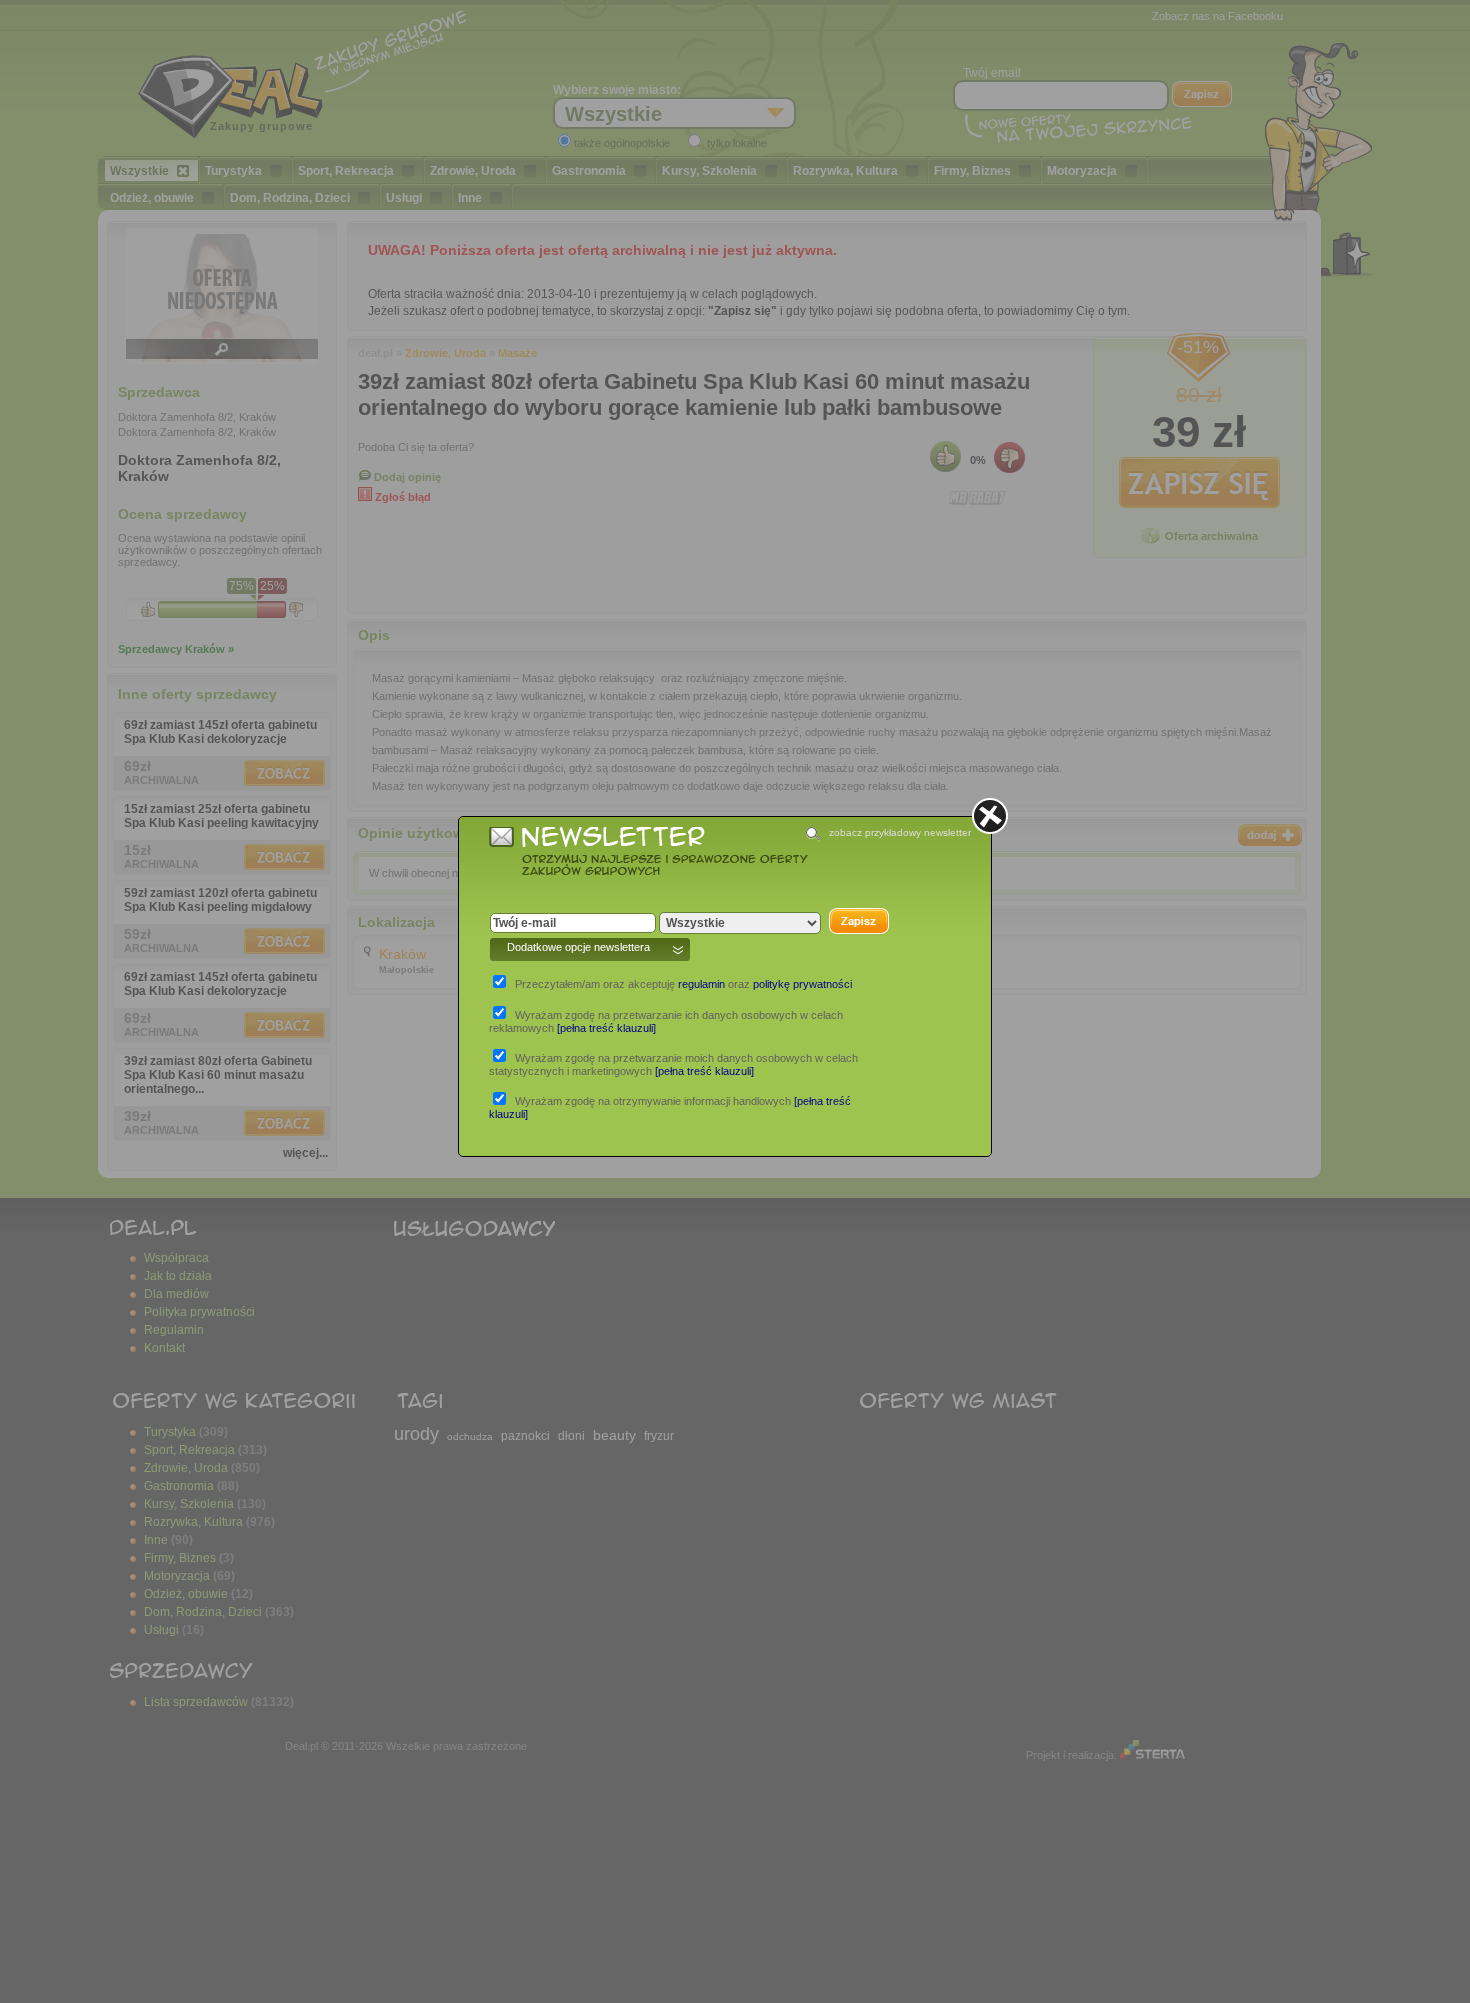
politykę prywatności (802, 984)
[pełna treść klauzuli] (606, 1028)
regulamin (701, 984)
